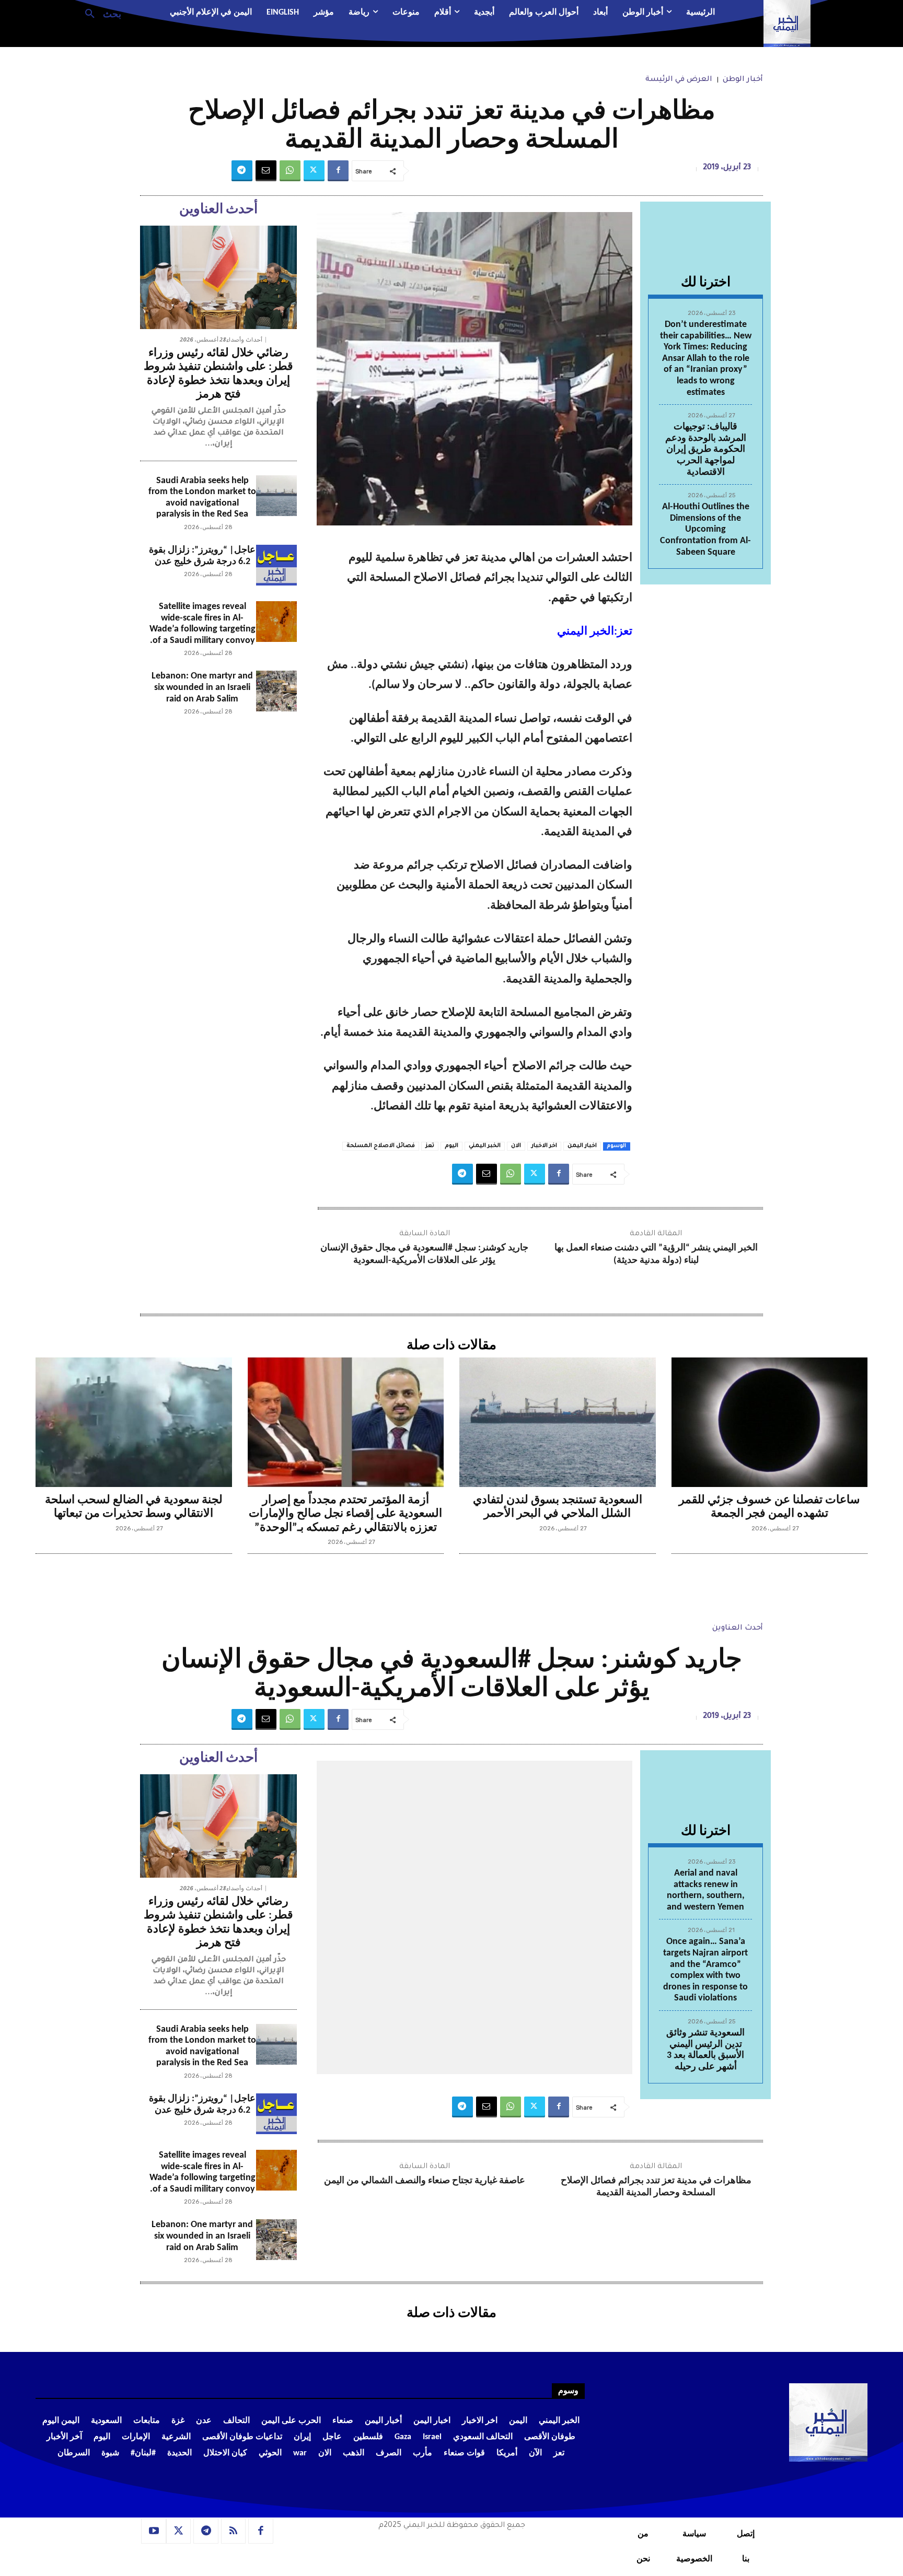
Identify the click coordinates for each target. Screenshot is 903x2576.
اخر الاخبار (544, 1146)
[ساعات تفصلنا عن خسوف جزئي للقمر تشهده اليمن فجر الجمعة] (770, 1422)
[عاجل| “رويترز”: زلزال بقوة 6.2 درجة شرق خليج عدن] (276, 565)
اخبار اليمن (582, 1146)
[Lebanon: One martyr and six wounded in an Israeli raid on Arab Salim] (276, 691)
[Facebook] (338, 171)
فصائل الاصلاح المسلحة (381, 1146)
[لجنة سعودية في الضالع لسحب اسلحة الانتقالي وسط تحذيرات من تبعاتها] (134, 1422)
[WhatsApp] (290, 171)
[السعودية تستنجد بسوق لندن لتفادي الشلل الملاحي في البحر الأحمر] (558, 1422)
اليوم (451, 1146)
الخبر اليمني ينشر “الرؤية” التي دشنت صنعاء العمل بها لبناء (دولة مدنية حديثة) (656, 1254)
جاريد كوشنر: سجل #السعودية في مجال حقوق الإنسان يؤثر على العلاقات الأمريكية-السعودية (424, 1254)
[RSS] (234, 2531)
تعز (430, 1146)
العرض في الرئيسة (679, 80)
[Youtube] (154, 2531)
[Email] (266, 171)
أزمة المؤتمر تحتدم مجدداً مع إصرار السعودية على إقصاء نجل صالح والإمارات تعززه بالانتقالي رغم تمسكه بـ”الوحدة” (345, 1514)
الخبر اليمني (485, 1146)
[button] (99, 13)
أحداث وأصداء (244, 340)
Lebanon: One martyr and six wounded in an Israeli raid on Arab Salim (202, 687)
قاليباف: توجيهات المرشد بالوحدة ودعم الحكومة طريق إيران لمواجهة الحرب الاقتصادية (706, 449)
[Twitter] (314, 171)
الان (516, 1146)
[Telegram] (242, 171)
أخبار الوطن (743, 80)
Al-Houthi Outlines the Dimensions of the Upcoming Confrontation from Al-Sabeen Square (705, 529)
